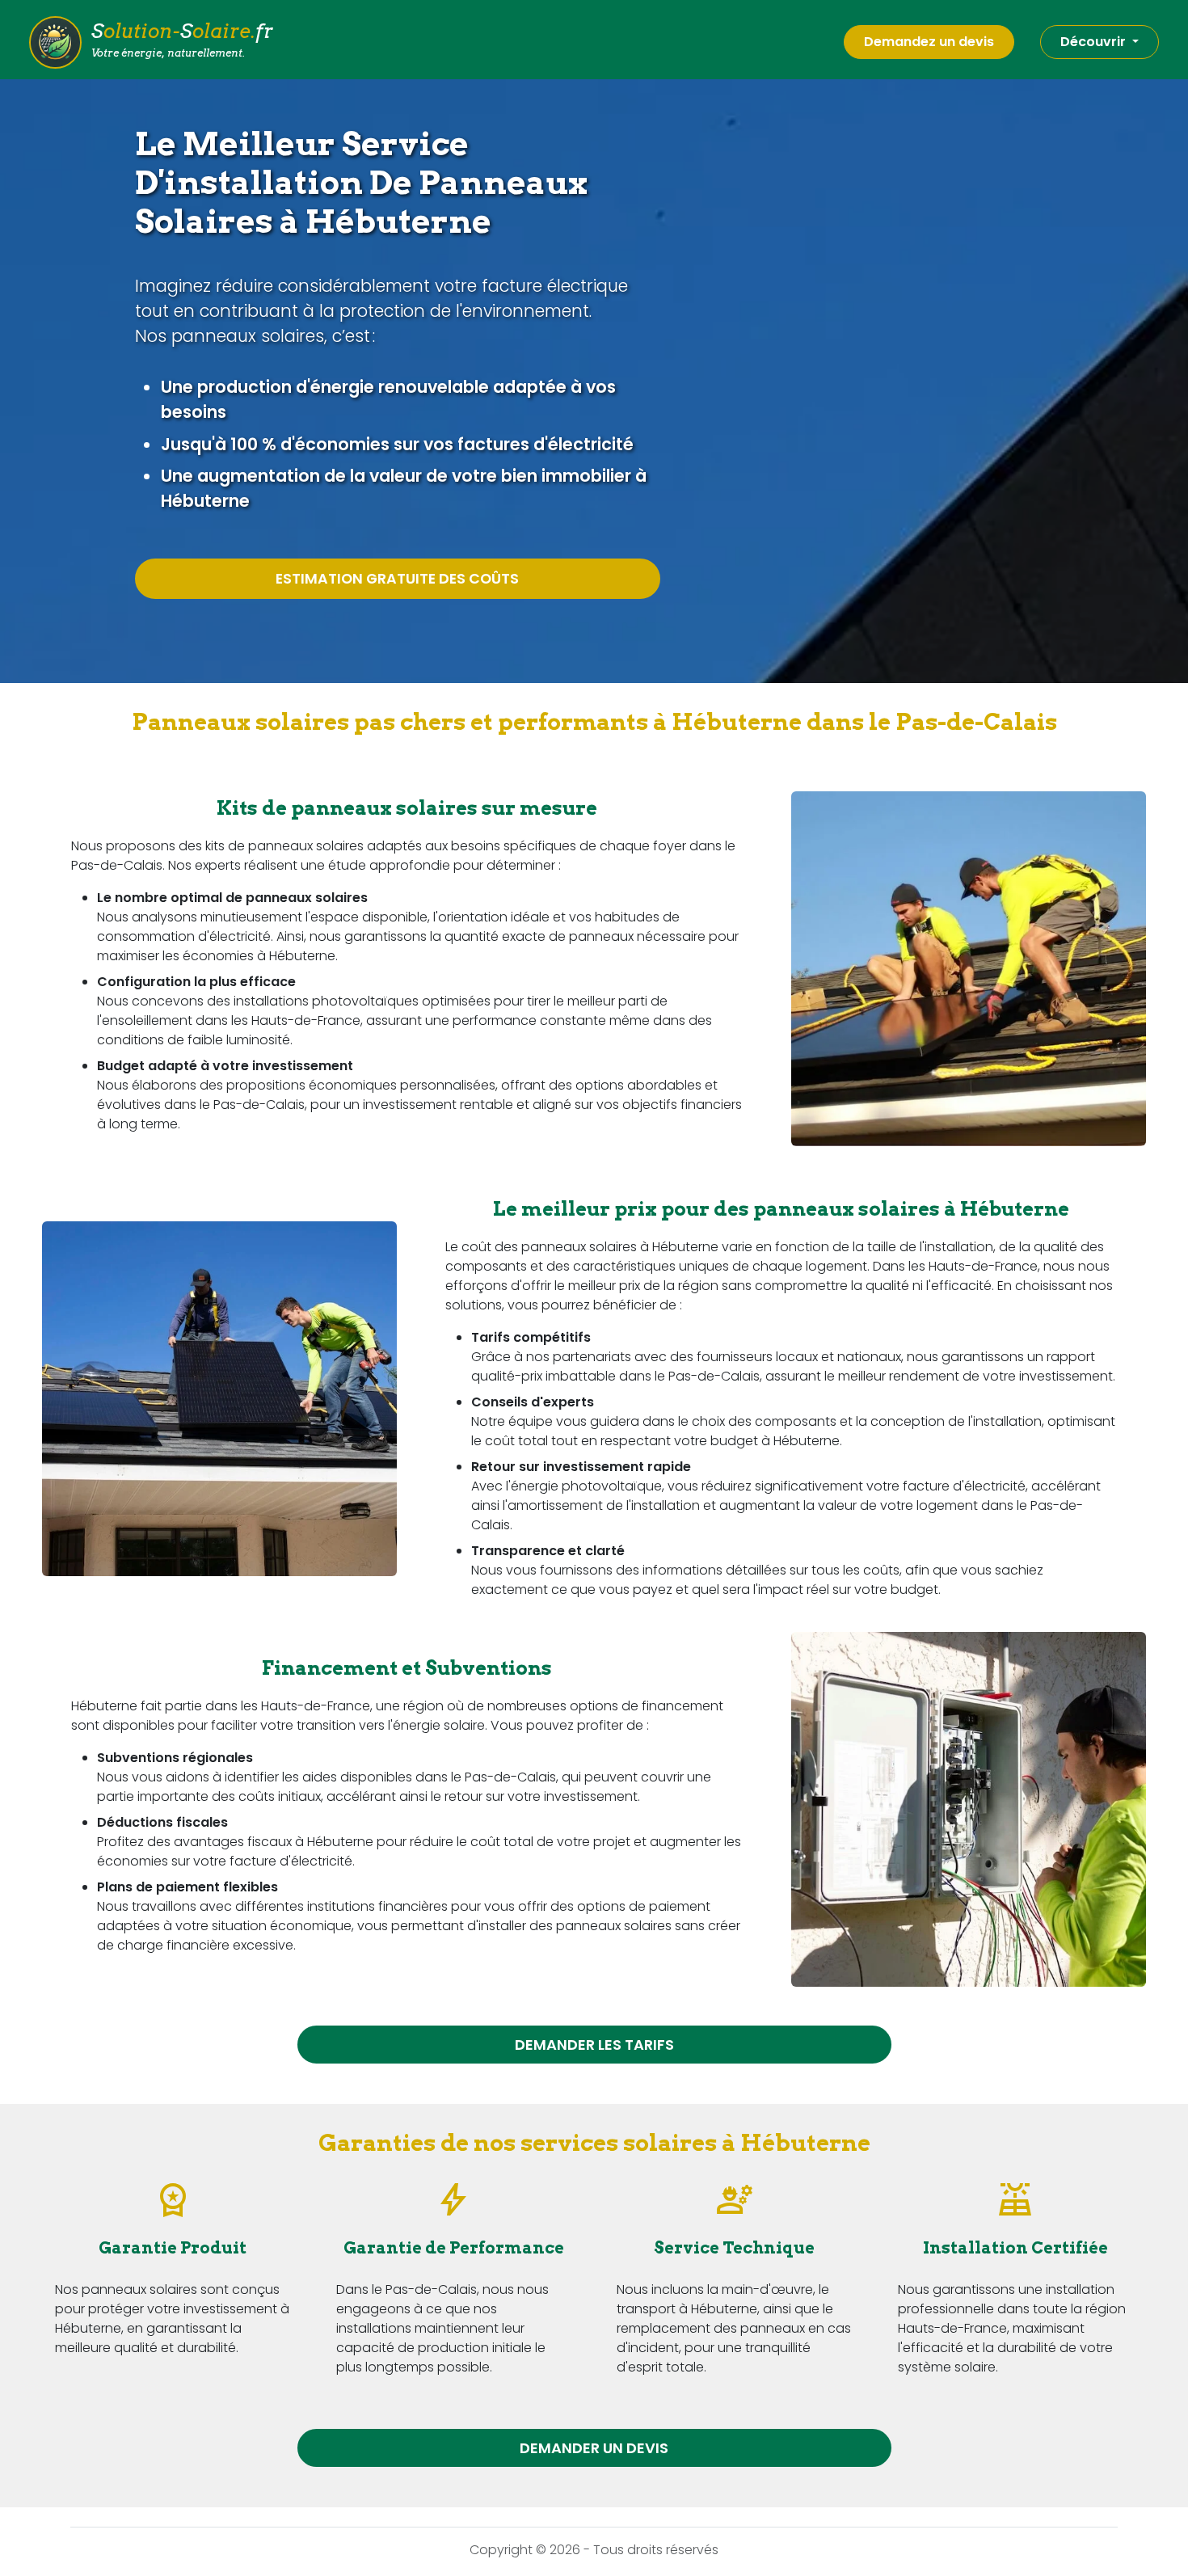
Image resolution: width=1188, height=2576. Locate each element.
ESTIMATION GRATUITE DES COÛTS (397, 579)
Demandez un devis (929, 42)
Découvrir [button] (1095, 42)
